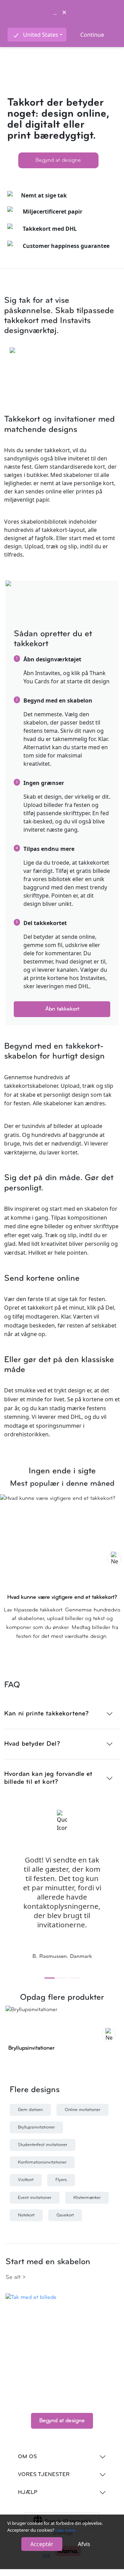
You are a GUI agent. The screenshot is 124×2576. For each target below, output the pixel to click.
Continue (92, 35)
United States (41, 35)
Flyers (61, 2180)
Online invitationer (82, 2110)
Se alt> (16, 2277)
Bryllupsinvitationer (36, 2127)
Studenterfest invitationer (43, 2145)
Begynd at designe (58, 160)
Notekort (26, 2215)
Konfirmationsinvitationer (42, 2162)
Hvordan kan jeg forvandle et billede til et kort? (48, 1778)
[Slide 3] (74, 1978)
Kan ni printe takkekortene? (46, 1714)
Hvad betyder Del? (32, 1744)
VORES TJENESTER (44, 2475)
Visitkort (26, 2180)
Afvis (84, 2544)
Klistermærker (87, 2198)
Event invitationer (35, 2198)
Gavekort (65, 2215)
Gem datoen (30, 2110)
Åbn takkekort (62, 1009)
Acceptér (42, 2544)
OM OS (27, 2457)
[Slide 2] (62, 1978)
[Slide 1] (50, 1978)
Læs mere (65, 2531)
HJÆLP (28, 2493)
